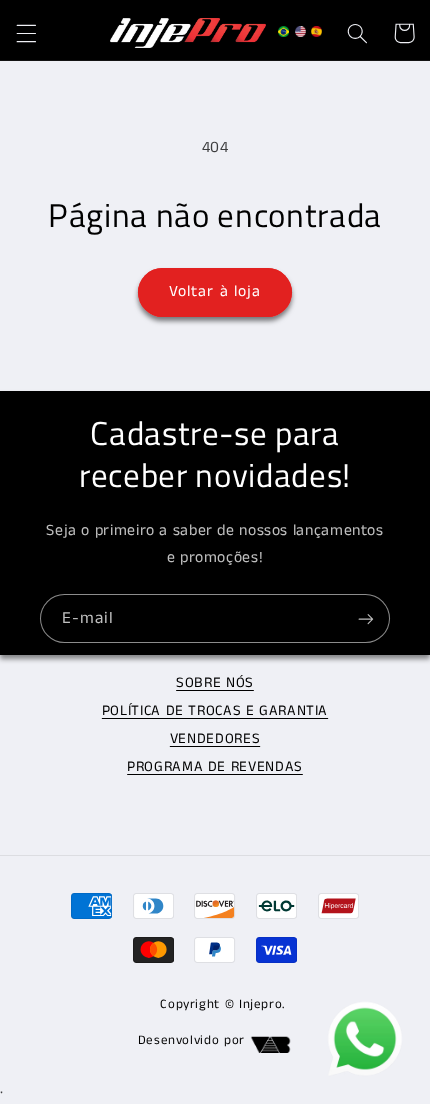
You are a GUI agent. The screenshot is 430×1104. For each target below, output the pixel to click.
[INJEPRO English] (300, 35)
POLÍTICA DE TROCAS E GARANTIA (215, 711)
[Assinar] (366, 618)
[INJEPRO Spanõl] (316, 35)
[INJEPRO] (283, 35)
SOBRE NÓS (215, 683)
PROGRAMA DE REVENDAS (215, 767)
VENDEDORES (215, 739)
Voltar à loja (215, 292)
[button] (26, 33)
